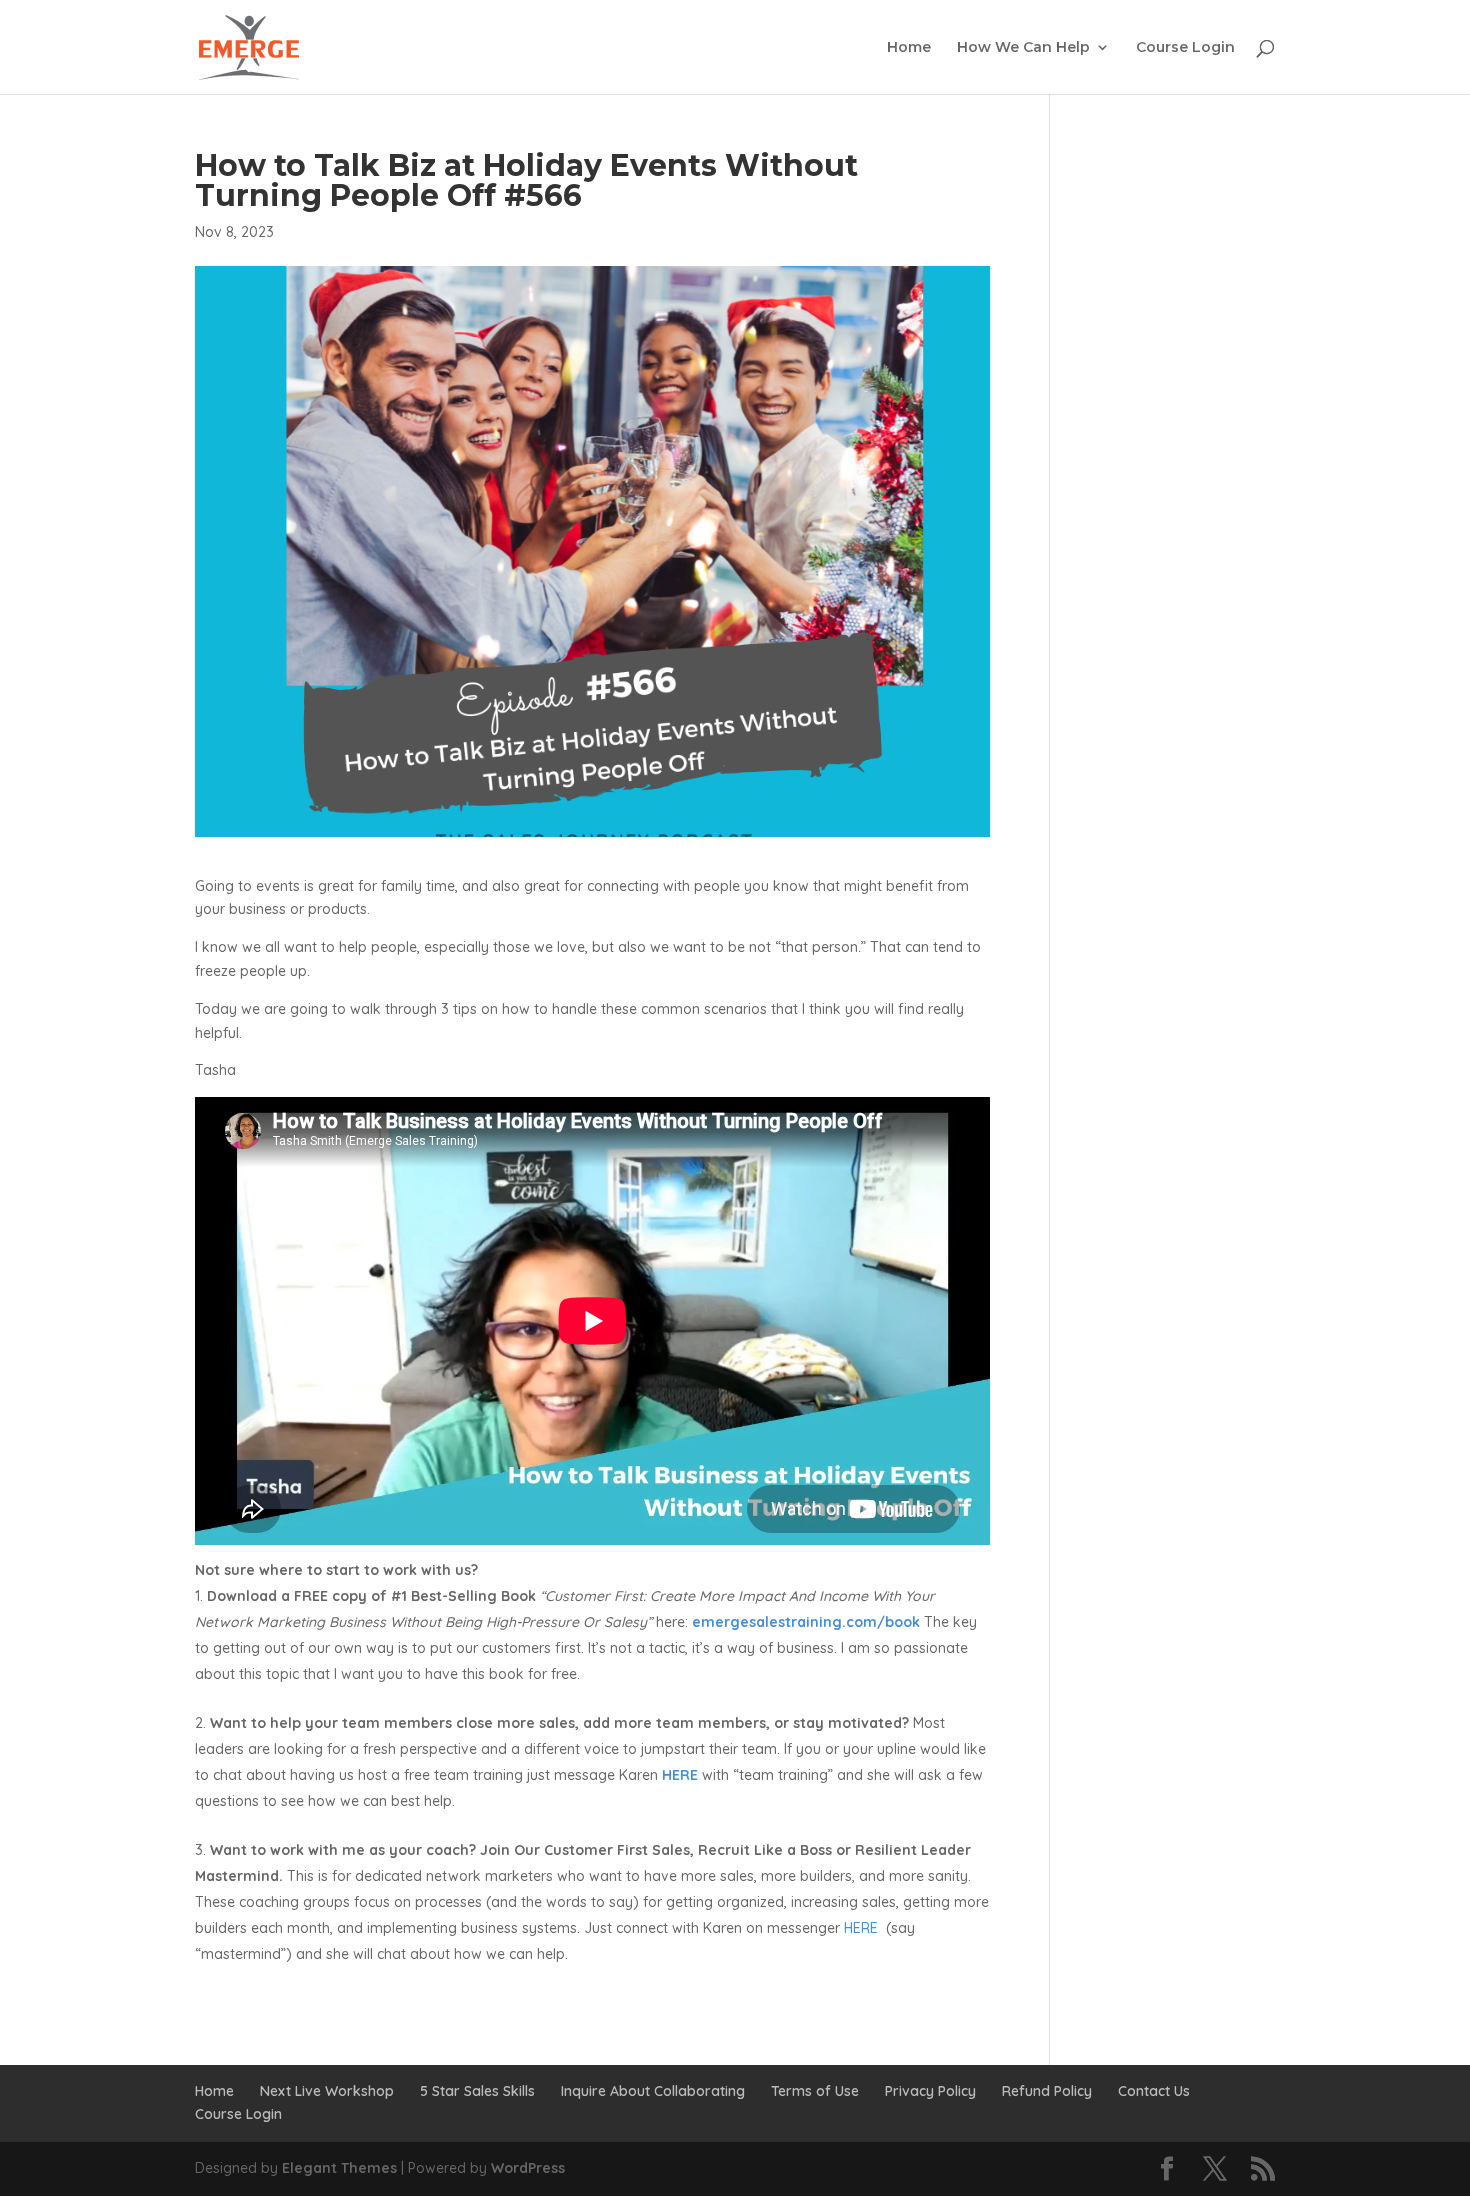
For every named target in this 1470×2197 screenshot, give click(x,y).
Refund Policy (1047, 2091)
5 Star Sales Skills (477, 2091)
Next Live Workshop (327, 2091)
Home (909, 48)
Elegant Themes (339, 2168)
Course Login (1185, 48)
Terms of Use (815, 2091)
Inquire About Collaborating (653, 2091)
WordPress (528, 2168)
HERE (861, 1928)
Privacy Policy (930, 2091)
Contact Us (1154, 2091)
